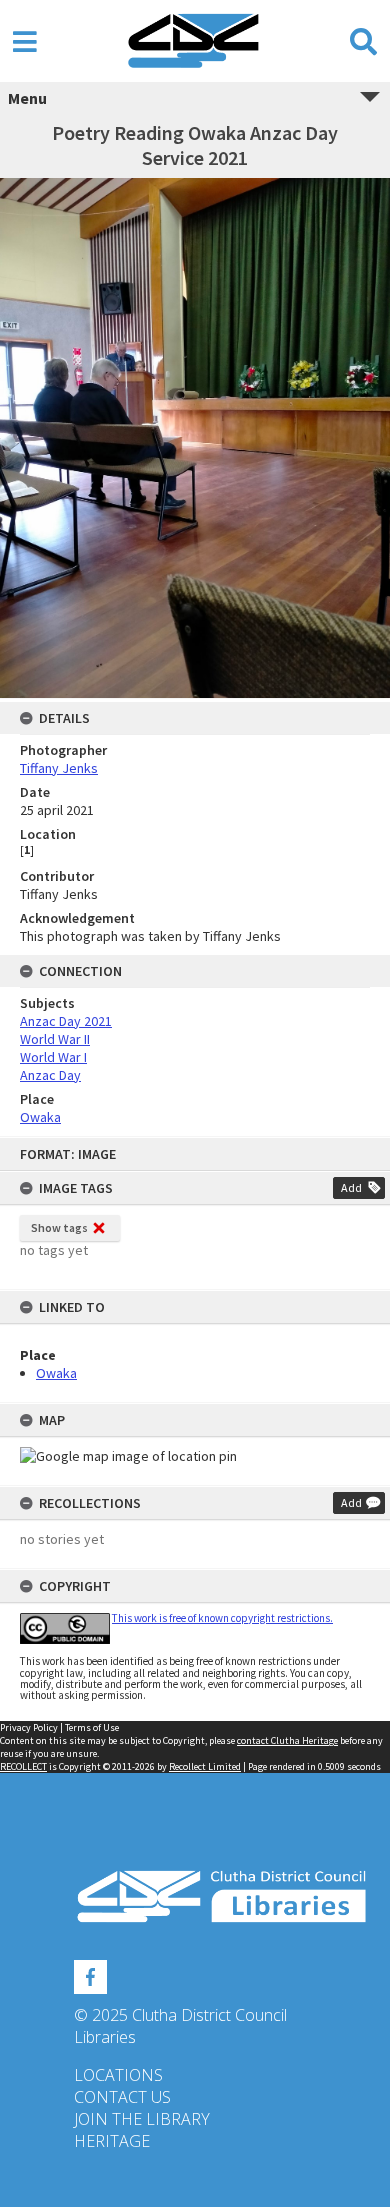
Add (351, 1187)
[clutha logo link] (195, 1896)
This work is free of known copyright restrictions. (222, 1618)
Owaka (56, 1373)
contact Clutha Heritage (287, 1740)
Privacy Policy (29, 1727)
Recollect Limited (205, 1766)
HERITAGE (112, 2141)
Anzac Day (50, 1075)
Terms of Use (92, 1727)
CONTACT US (122, 2097)
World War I (53, 1057)
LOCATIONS (118, 2075)
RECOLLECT (23, 1766)
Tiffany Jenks (59, 768)
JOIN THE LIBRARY (142, 2119)
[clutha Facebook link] (90, 1974)
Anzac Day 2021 (66, 1021)
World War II (55, 1039)
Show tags (59, 1227)
